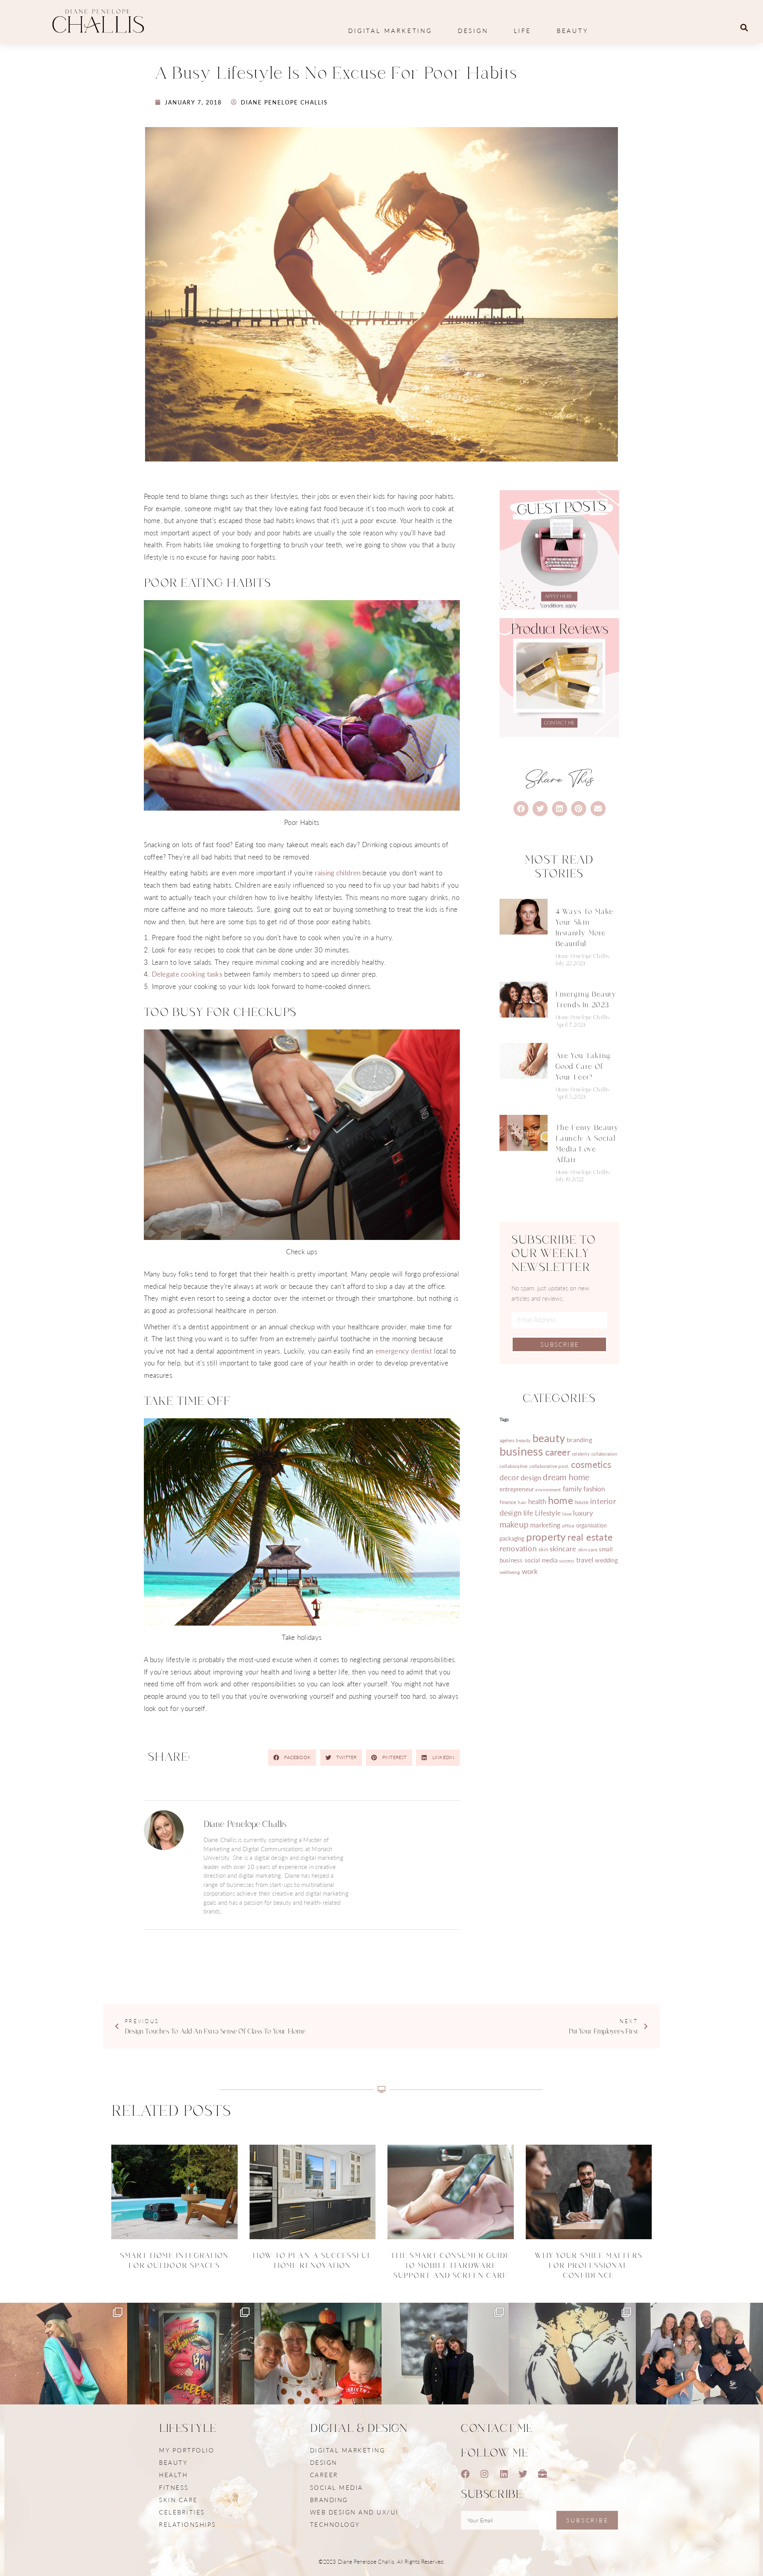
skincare (563, 1548)
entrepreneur (517, 1489)
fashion (594, 1489)
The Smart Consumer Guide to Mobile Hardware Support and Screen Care (450, 2266)
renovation (518, 1548)
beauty (549, 1438)
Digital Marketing (390, 30)
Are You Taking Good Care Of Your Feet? (583, 1067)
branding (579, 1440)
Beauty (573, 30)
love (567, 1514)
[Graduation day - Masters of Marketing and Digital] (64, 2366)
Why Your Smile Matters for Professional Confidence (589, 2266)
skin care (588, 1549)
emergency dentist (404, 1351)
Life (523, 30)
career (558, 1452)
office (568, 1526)
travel (585, 1560)
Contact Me (497, 2429)
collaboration (604, 1454)
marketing (545, 1525)
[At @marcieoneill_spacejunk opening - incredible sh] (445, 2366)
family (572, 1488)
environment (548, 1490)
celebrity (581, 1454)
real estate (590, 1537)
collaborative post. (549, 1466)
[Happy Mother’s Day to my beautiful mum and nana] (318, 2366)
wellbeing (510, 1572)
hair (522, 1502)
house (582, 1502)
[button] (744, 28)
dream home (566, 1477)
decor (509, 1477)
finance (508, 1502)
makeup (514, 1524)
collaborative (514, 1466)
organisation (592, 1525)
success (567, 1561)
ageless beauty (515, 1440)
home (561, 1500)
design (531, 1477)
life (528, 1513)
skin (543, 1549)
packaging (512, 1538)
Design (473, 30)
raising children (338, 873)
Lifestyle (548, 1513)
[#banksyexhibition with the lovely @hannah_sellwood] (572, 2366)
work (530, 1571)
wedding (606, 1560)
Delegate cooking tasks (187, 974)
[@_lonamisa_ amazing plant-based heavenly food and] (191, 2366)
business (522, 1451)
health (537, 1501)
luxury (583, 1513)
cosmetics (591, 1464)
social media (541, 1560)
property (546, 1536)
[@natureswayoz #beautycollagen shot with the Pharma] (699, 2366)
